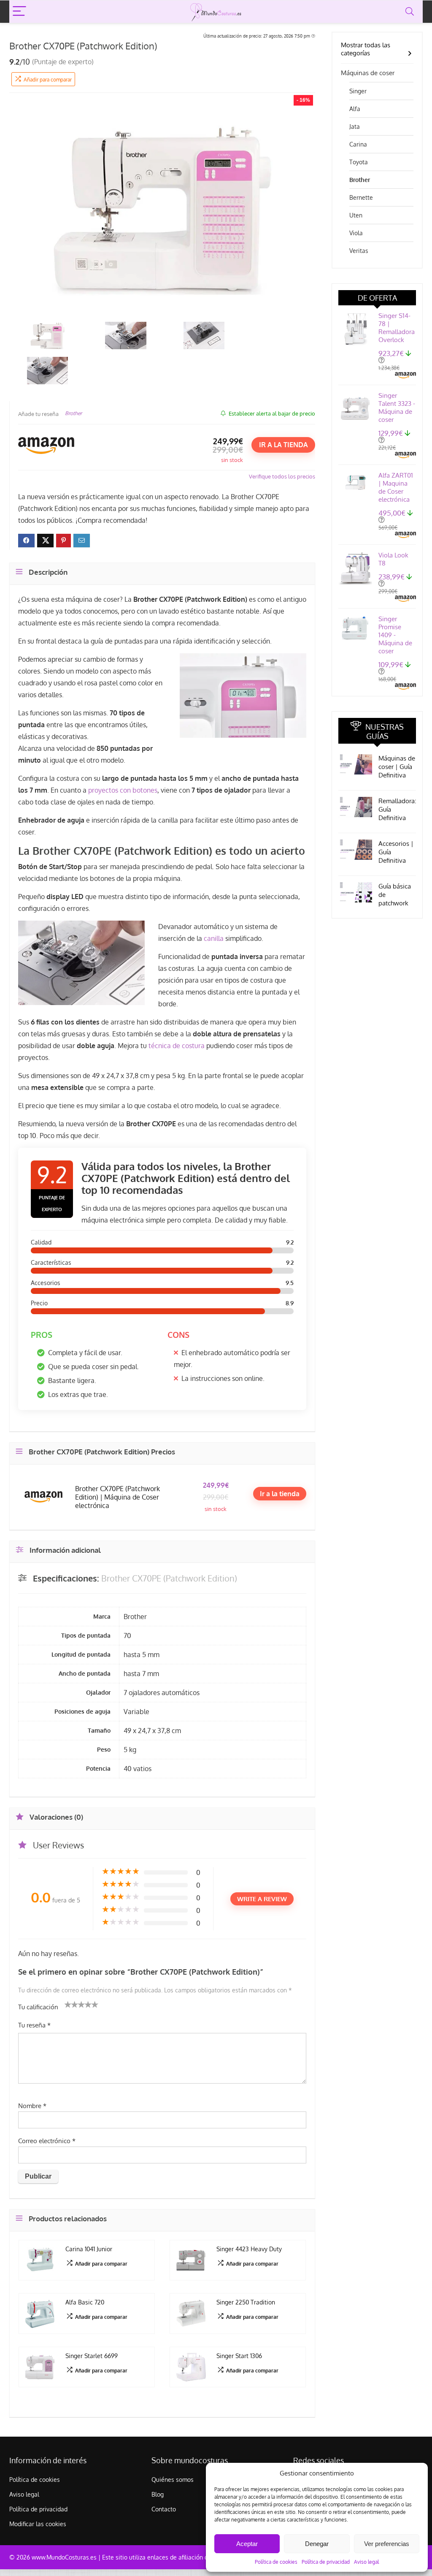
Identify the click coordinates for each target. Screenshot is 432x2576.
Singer (358, 91)
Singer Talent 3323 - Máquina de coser (397, 408)
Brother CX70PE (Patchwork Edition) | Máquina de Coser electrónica (117, 1497)
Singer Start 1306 (239, 2356)
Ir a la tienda (283, 445)
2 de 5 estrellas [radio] (71, 2004)
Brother (73, 413)
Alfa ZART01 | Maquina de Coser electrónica (396, 487)
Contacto (164, 2509)
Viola (356, 233)
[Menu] (19, 12)
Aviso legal (366, 2562)
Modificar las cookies (38, 2524)
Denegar (317, 2544)
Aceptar (247, 2544)
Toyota (359, 162)
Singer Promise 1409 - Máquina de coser (395, 635)
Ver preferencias (387, 2544)
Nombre (32, 2106)
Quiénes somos (173, 2480)
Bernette (361, 197)
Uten (356, 215)
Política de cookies (276, 2562)
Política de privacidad (326, 2562)
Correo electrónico (47, 2141)
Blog (158, 2494)
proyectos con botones (123, 790)
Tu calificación (38, 2007)
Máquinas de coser (368, 73)
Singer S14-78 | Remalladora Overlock (397, 328)
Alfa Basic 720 (85, 2302)
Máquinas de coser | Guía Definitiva (397, 767)
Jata (355, 126)
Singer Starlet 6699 (92, 2356)
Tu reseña (34, 2025)
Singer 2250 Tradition (246, 2302)
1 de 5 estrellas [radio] (68, 2004)
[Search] (410, 12)
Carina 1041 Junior (89, 2249)
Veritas (359, 251)
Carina (358, 144)
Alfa (355, 109)
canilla (214, 938)
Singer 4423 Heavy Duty (249, 2249)
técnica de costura (177, 1046)
